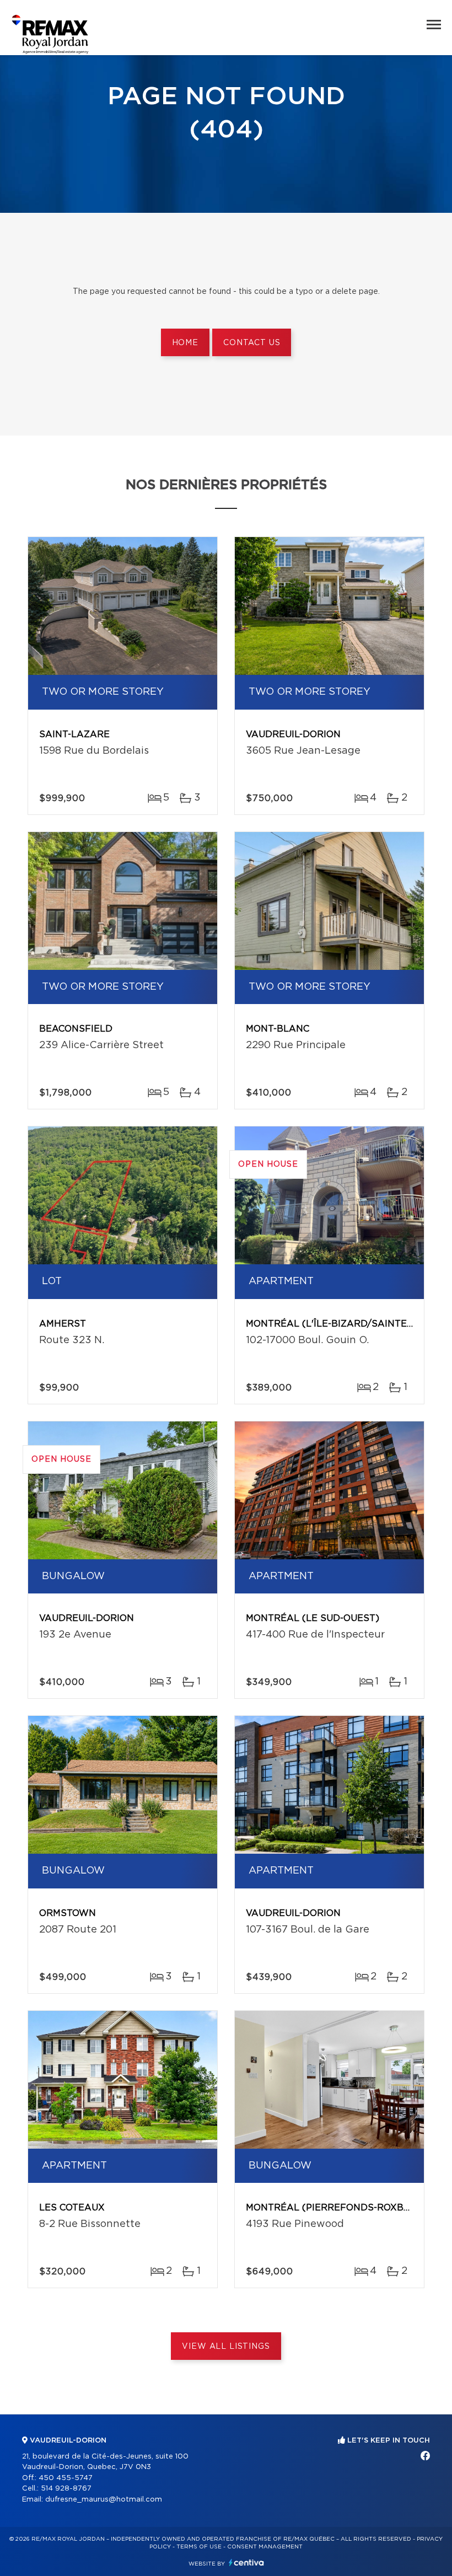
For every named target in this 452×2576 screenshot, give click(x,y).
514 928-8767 (66, 2489)
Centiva (246, 2562)
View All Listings (226, 2347)
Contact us (252, 343)
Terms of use (199, 2547)
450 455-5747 (66, 2478)
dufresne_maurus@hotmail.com (104, 2500)
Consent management (265, 2547)
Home (185, 343)
